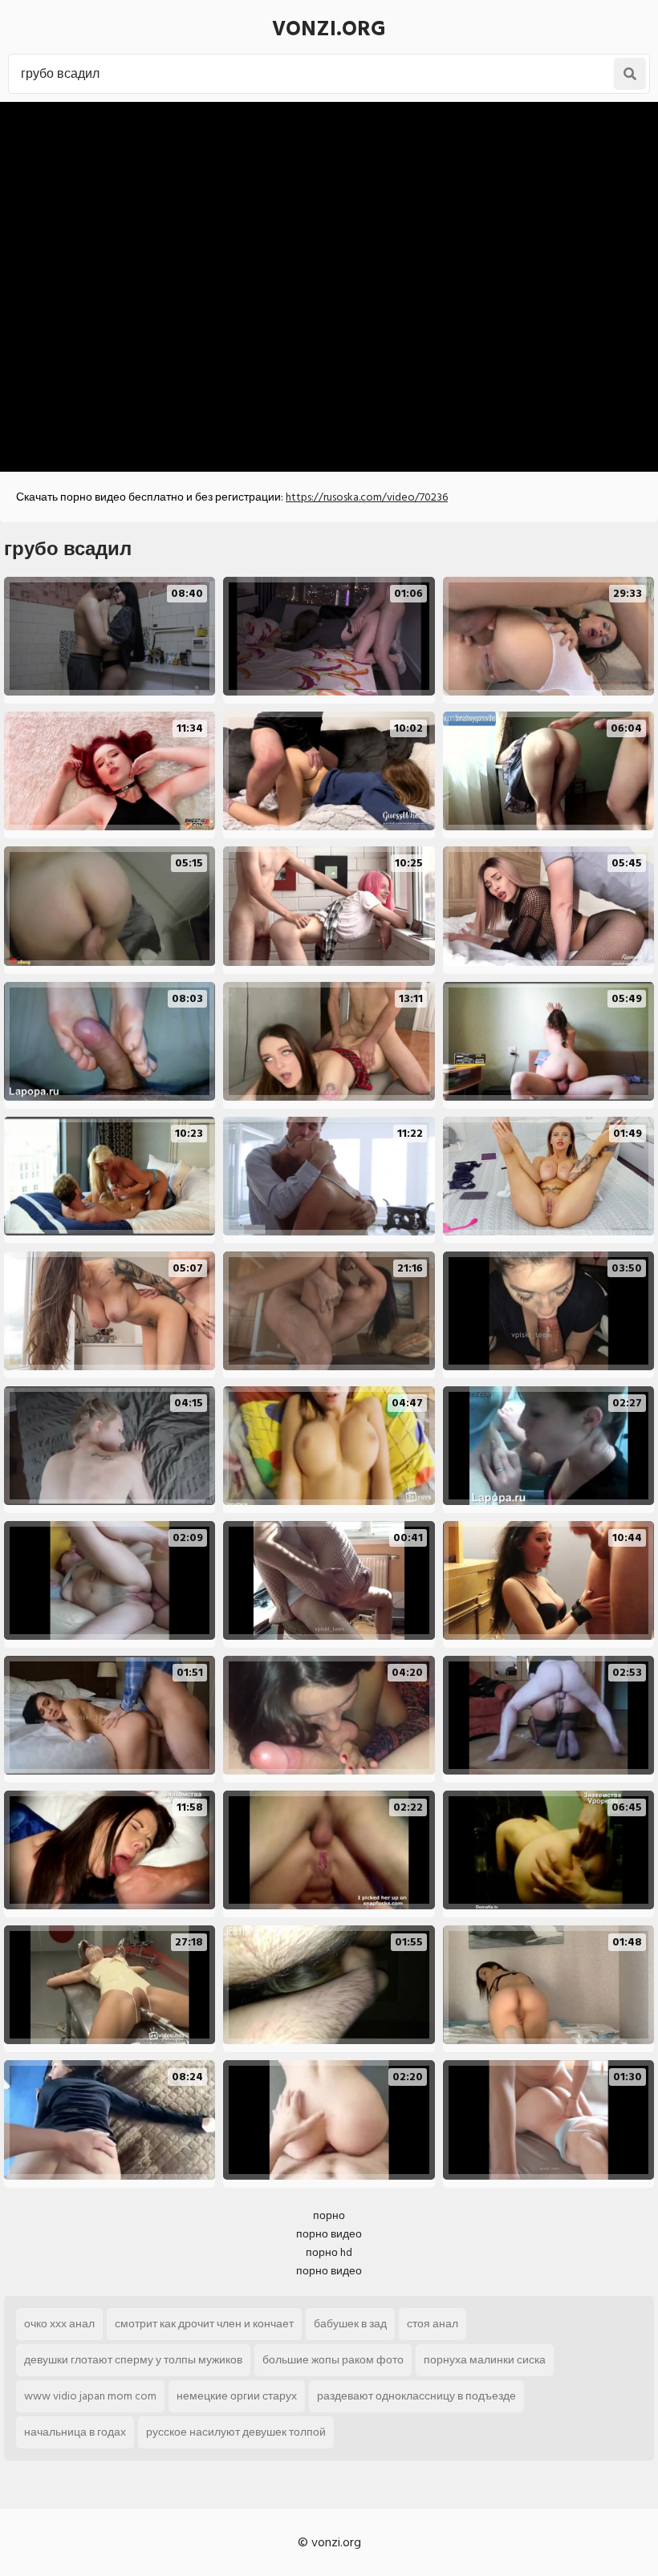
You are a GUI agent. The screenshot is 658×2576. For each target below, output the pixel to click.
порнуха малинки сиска (485, 2360)
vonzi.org (329, 29)
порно (329, 2215)
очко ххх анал (59, 2324)
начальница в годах (75, 2432)
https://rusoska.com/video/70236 (367, 497)
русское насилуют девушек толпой (236, 2432)
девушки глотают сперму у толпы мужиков (133, 2360)
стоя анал (433, 2324)
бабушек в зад (350, 2324)
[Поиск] (630, 74)
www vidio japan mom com (90, 2396)
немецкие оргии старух (237, 2396)
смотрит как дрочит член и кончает (204, 2324)
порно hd (329, 2252)
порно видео (329, 2234)
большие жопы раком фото (333, 2360)
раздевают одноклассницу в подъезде (416, 2396)
